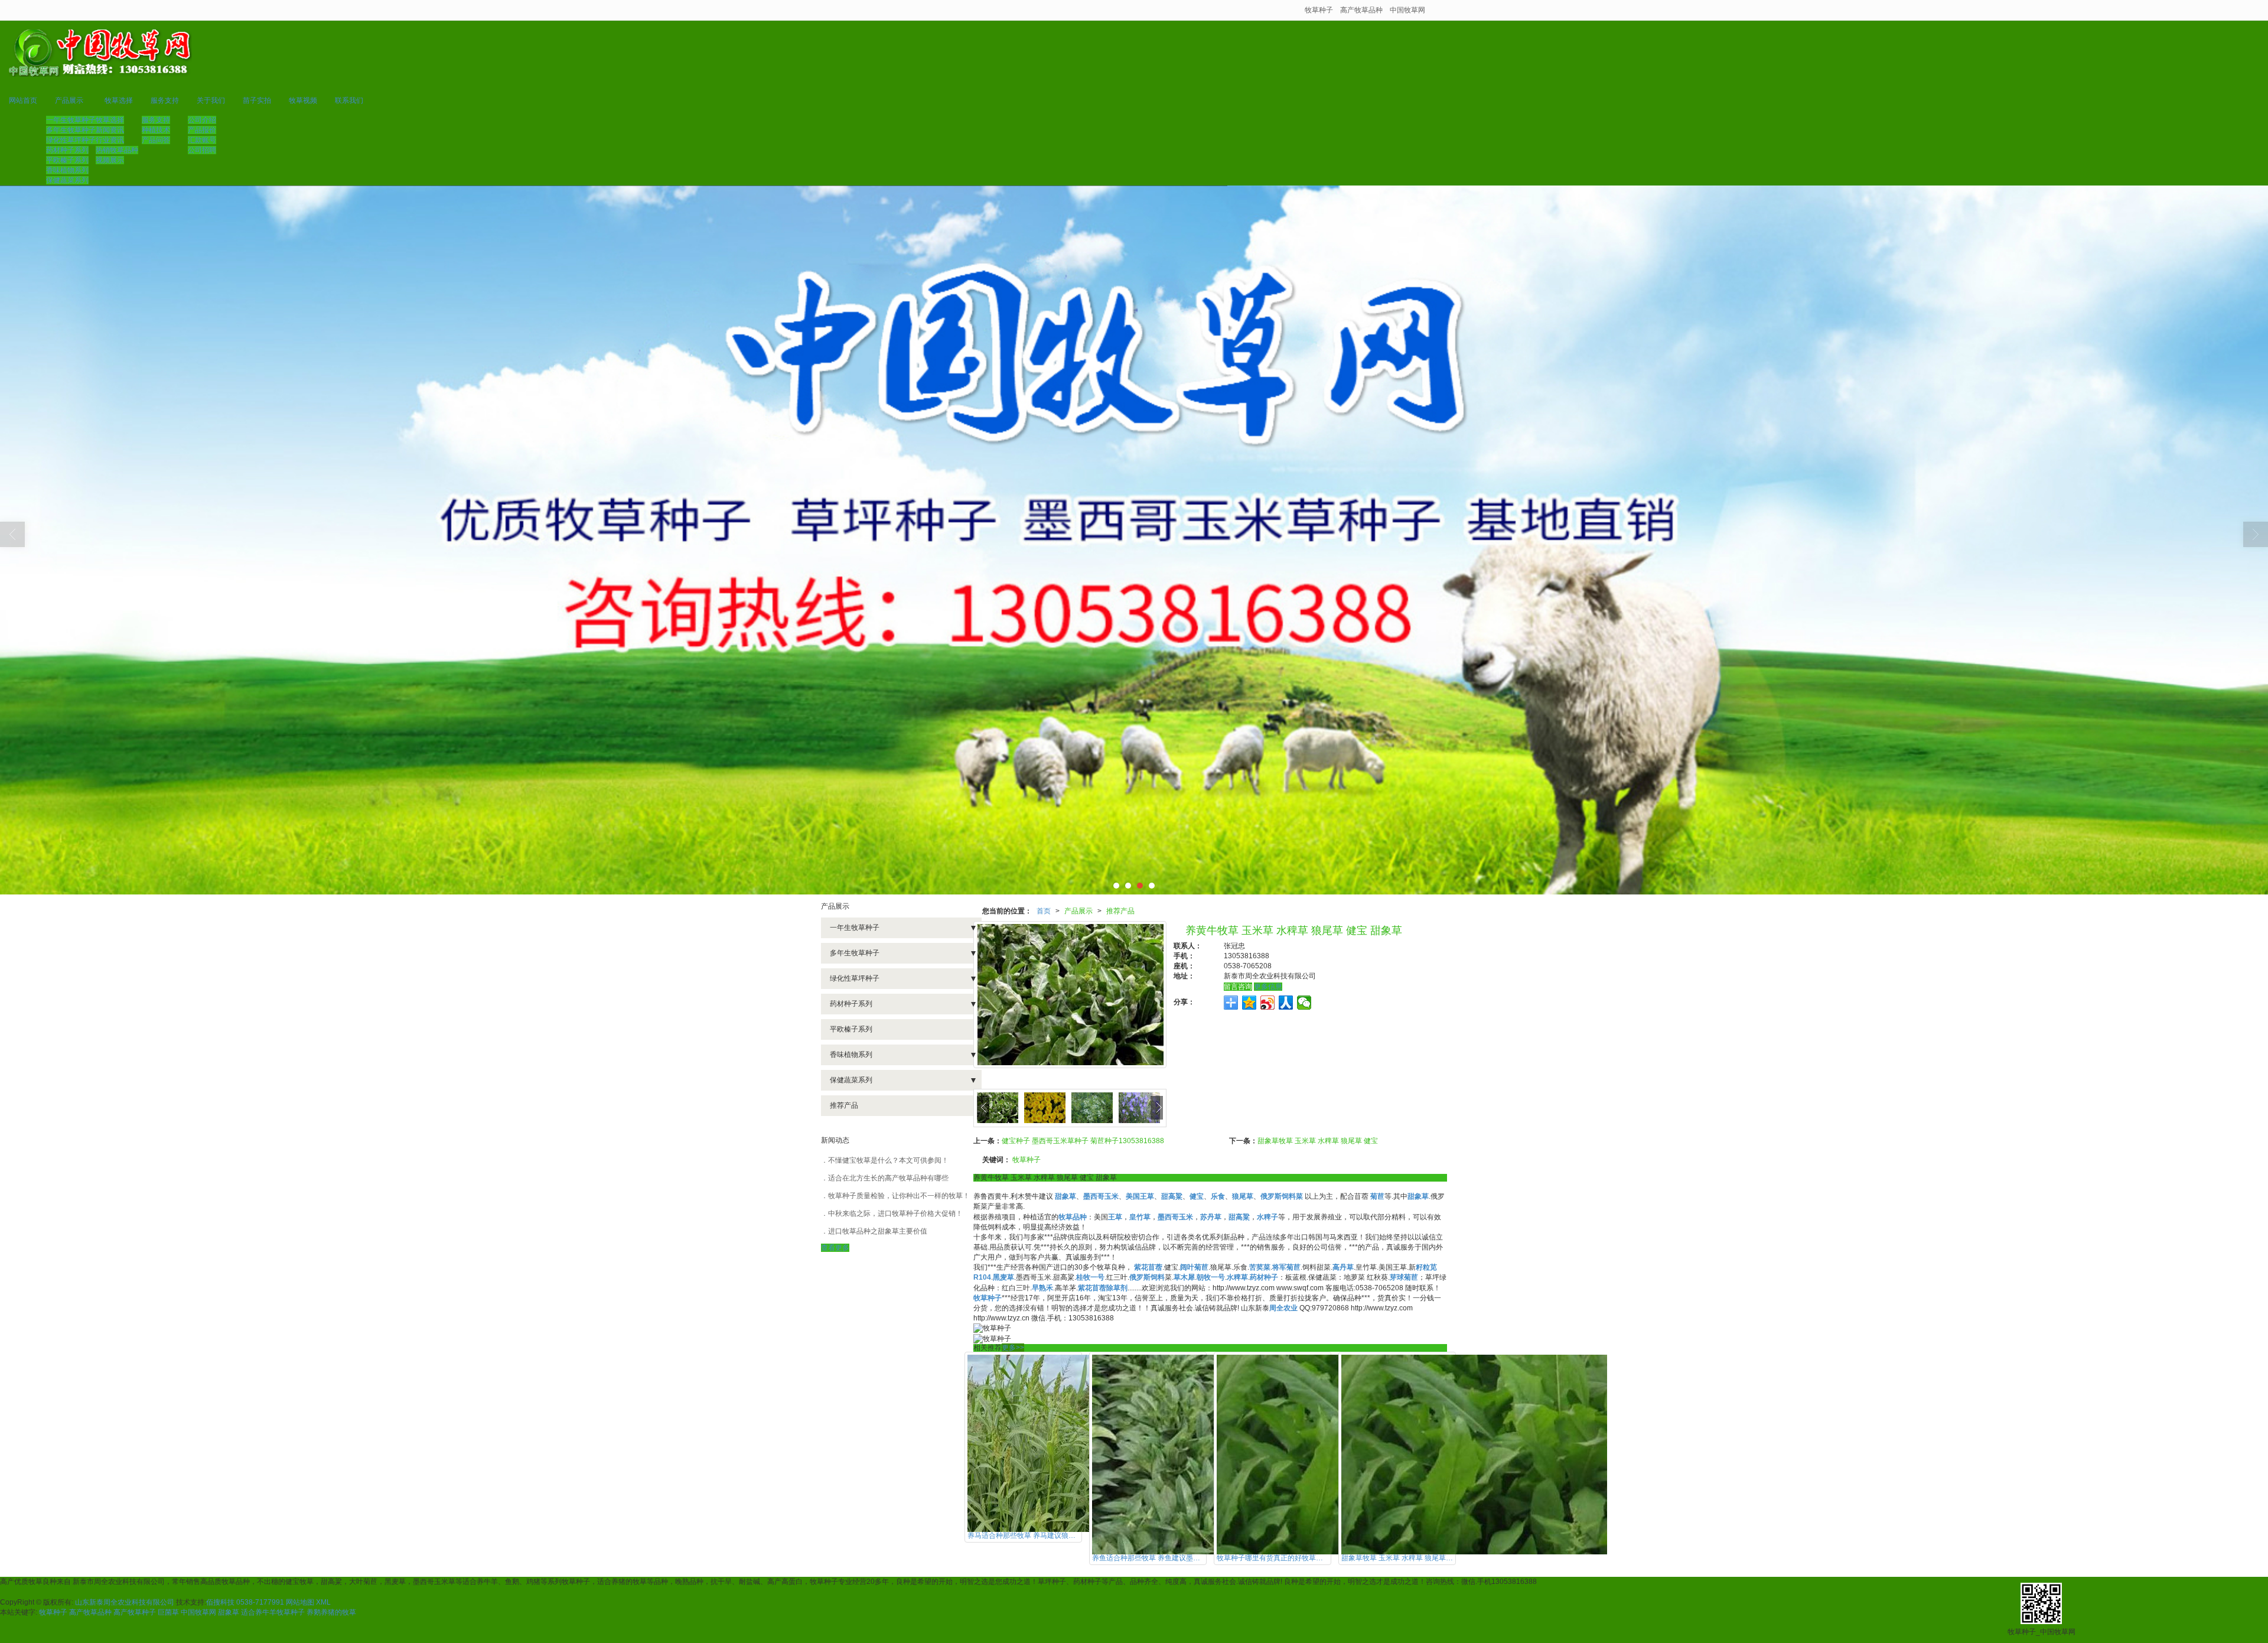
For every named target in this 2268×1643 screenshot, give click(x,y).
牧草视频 (303, 100)
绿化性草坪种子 (71, 140)
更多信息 (1268, 987)
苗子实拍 (257, 100)
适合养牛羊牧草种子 (273, 1612)
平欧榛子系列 (67, 160)
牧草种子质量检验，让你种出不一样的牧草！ (899, 1196)
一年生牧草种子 (71, 120)
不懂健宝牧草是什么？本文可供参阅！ (888, 1160)
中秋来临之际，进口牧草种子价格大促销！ (895, 1213)
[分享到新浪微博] (1268, 1003)
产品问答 (156, 140)
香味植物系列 (67, 170)
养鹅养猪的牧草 (331, 1612)
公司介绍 (202, 120)
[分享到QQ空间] (1249, 1003)
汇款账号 (202, 140)
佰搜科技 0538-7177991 (245, 1602)
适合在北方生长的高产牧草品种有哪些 (888, 1178)
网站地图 (300, 1602)
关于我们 (211, 100)
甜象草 (229, 1612)
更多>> (1013, 1348)
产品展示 (69, 100)
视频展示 (110, 160)
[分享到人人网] (1286, 1003)
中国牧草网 (1407, 10)
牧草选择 (119, 100)
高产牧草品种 (1361, 10)
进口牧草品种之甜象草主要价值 (878, 1231)
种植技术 (156, 130)
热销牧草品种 (117, 150)
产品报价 (202, 130)
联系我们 (349, 100)
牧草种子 (1319, 10)
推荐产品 (1120, 911)
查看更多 (835, 1248)
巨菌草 (168, 1612)
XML (323, 1602)
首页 (1044, 911)
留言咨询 (1238, 987)
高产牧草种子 (135, 1612)
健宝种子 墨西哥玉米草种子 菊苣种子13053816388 (1083, 1141)
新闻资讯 (110, 130)
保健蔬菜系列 (67, 180)
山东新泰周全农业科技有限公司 (125, 1602)
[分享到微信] (1304, 1003)
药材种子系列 (67, 150)
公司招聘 (202, 150)
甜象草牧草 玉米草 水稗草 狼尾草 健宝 (1318, 1141)
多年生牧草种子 (71, 130)
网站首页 (23, 100)
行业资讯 (110, 140)
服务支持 (165, 100)
